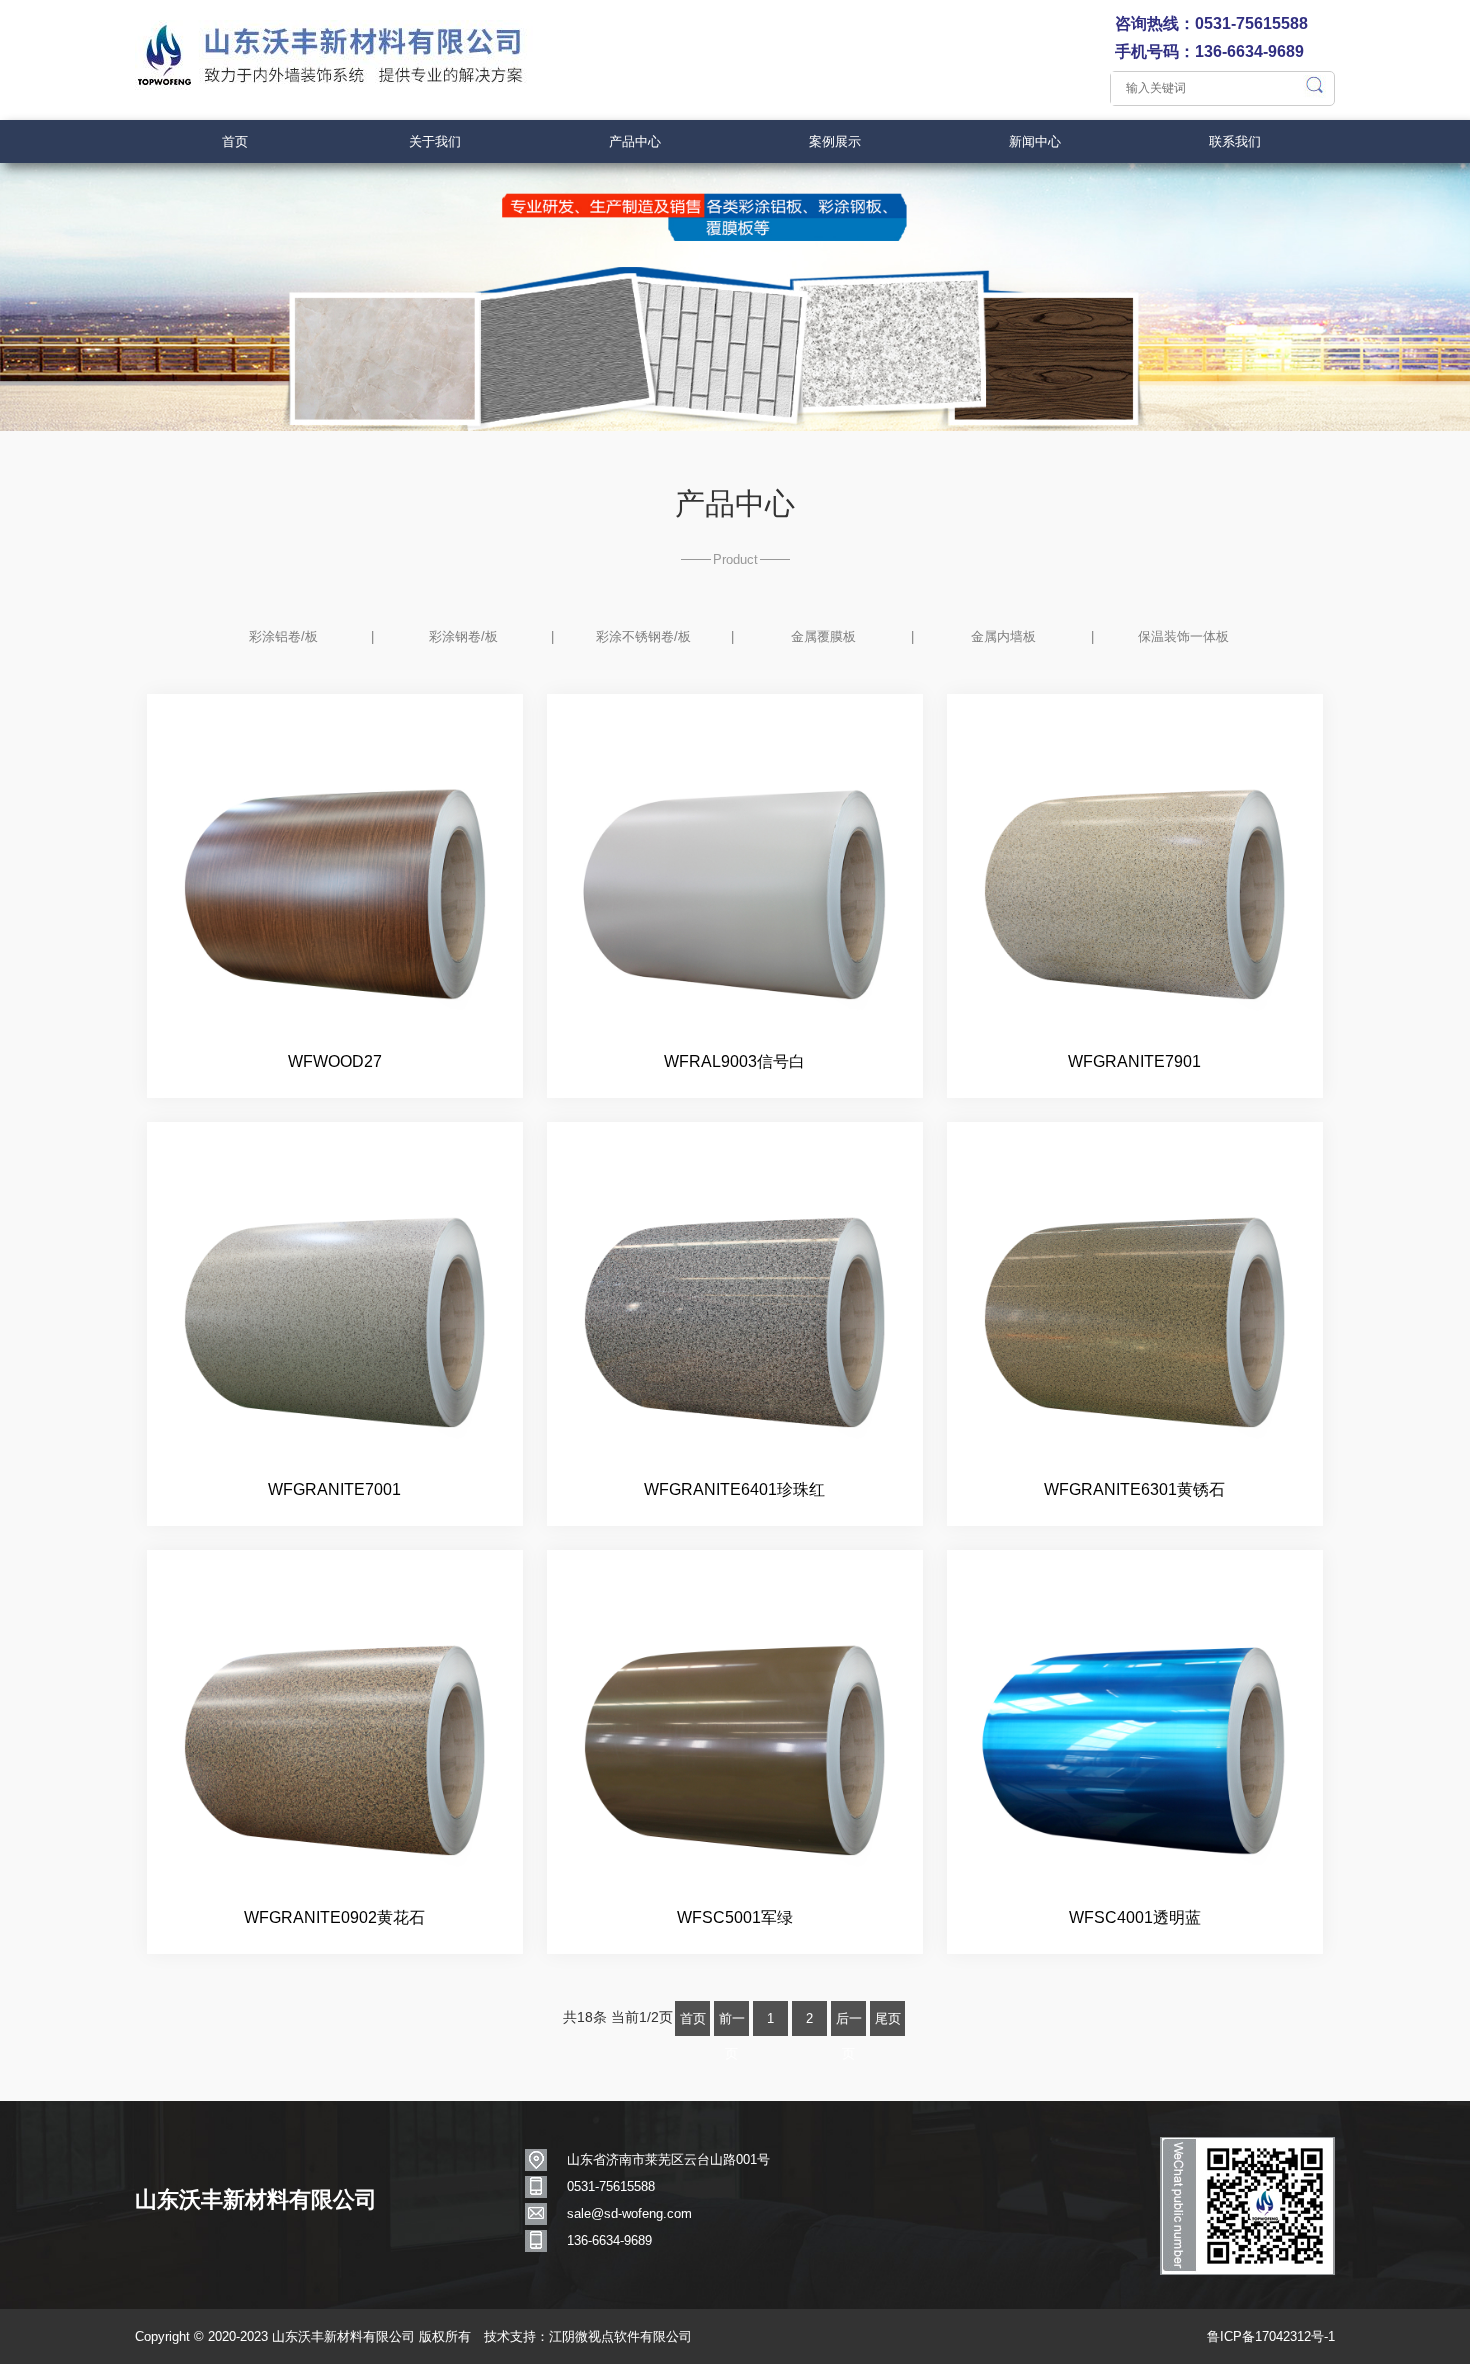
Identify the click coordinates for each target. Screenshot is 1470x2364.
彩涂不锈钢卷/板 (643, 636)
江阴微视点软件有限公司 (620, 2336)
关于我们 (435, 141)
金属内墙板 (1003, 636)
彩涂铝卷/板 (283, 636)
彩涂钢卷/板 (463, 636)
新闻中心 (1035, 141)
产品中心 (635, 141)
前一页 (732, 2023)
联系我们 (1235, 141)
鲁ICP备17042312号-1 (1271, 2336)
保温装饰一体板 (1183, 636)
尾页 (888, 2018)
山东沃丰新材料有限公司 (256, 2199)
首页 (235, 141)
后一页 (849, 2023)
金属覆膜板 (823, 636)
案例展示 (835, 141)
